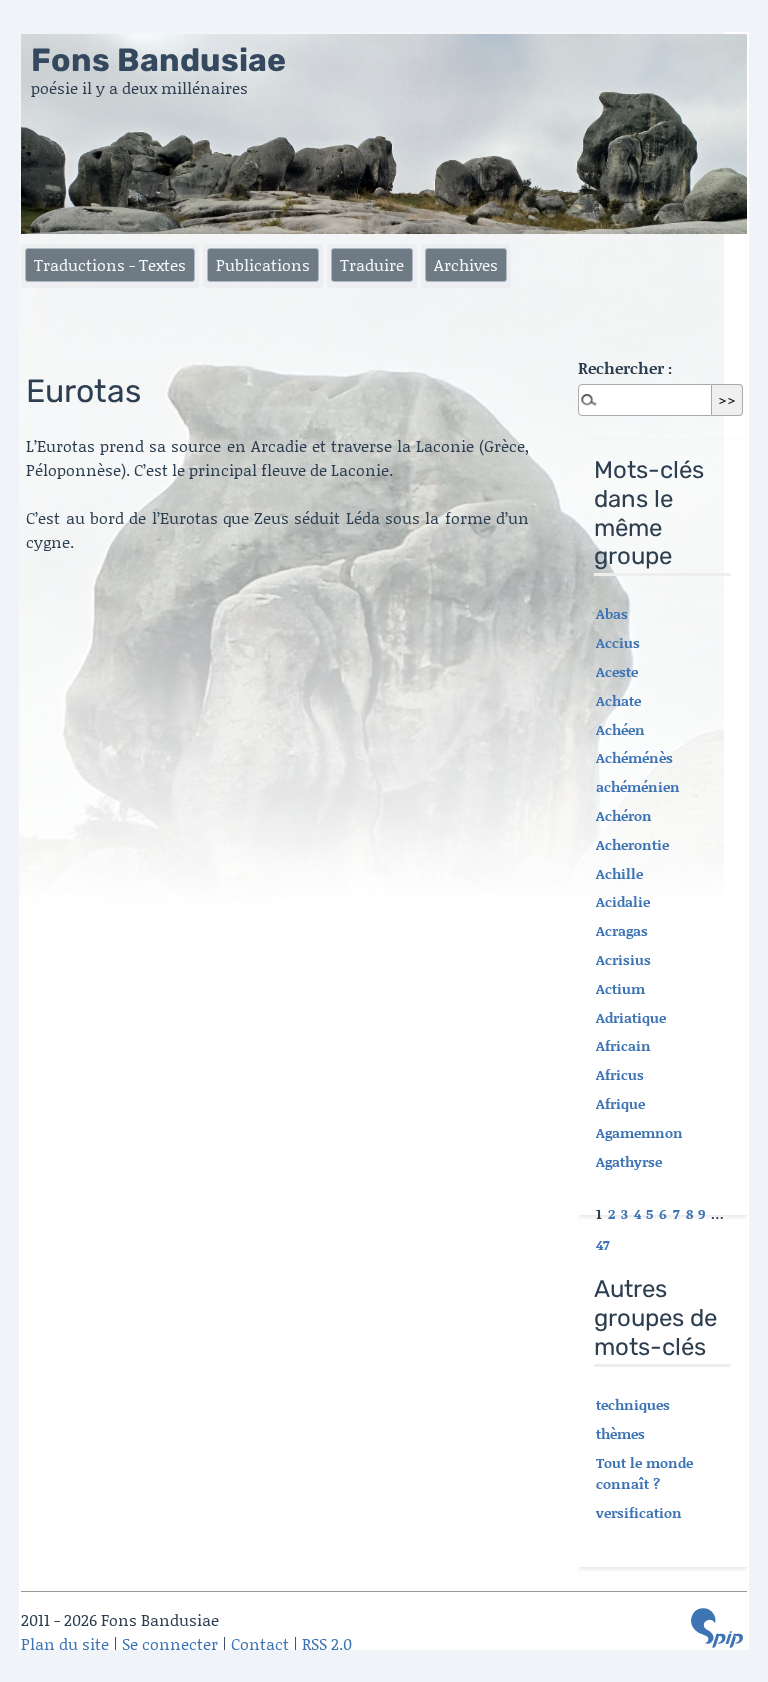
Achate (618, 700)
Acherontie (632, 844)
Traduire (372, 264)
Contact (260, 1643)
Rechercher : (625, 367)
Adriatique (631, 1017)
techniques (633, 1404)
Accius (618, 642)
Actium (620, 988)
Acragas (622, 930)
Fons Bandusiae (158, 60)
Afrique (620, 1103)
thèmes (620, 1433)
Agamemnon (639, 1132)
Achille (619, 873)
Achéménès (634, 757)
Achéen (620, 729)
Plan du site (65, 1643)
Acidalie (623, 901)
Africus (620, 1074)
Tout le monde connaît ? (644, 1473)
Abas (612, 613)
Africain (623, 1045)
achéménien (638, 786)
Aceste (617, 671)
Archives (466, 264)
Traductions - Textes (110, 264)
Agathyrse (629, 1161)
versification (639, 1512)
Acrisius (623, 959)
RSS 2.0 (327, 1643)
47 (603, 1244)
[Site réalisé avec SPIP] (717, 1628)
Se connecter (170, 1643)
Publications (263, 264)
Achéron (624, 815)
